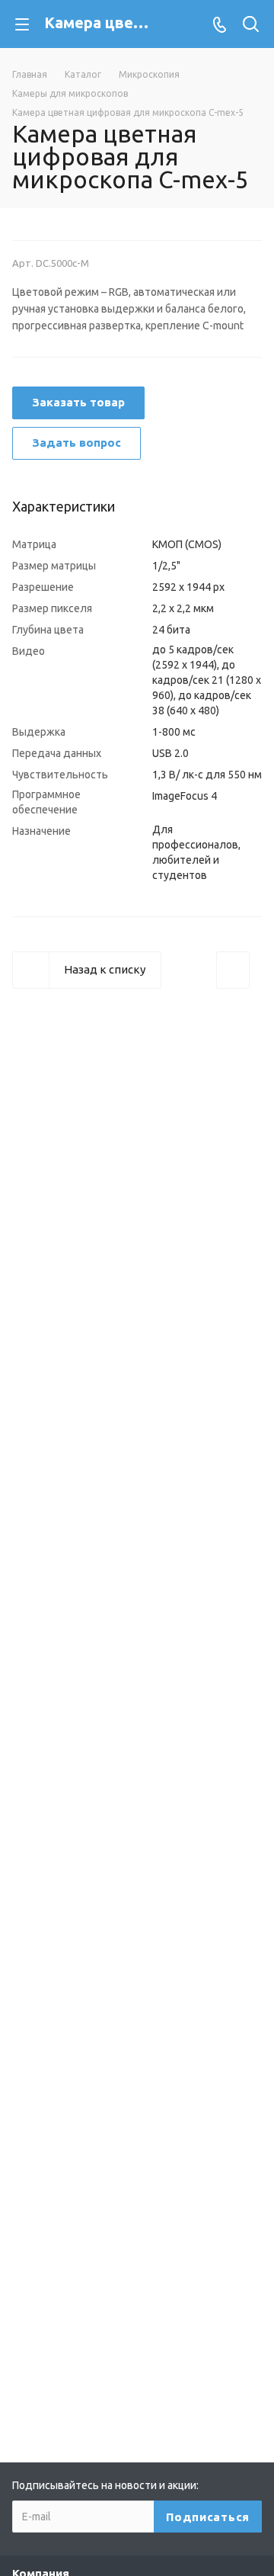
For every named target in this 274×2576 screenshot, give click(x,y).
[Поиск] (251, 26)
